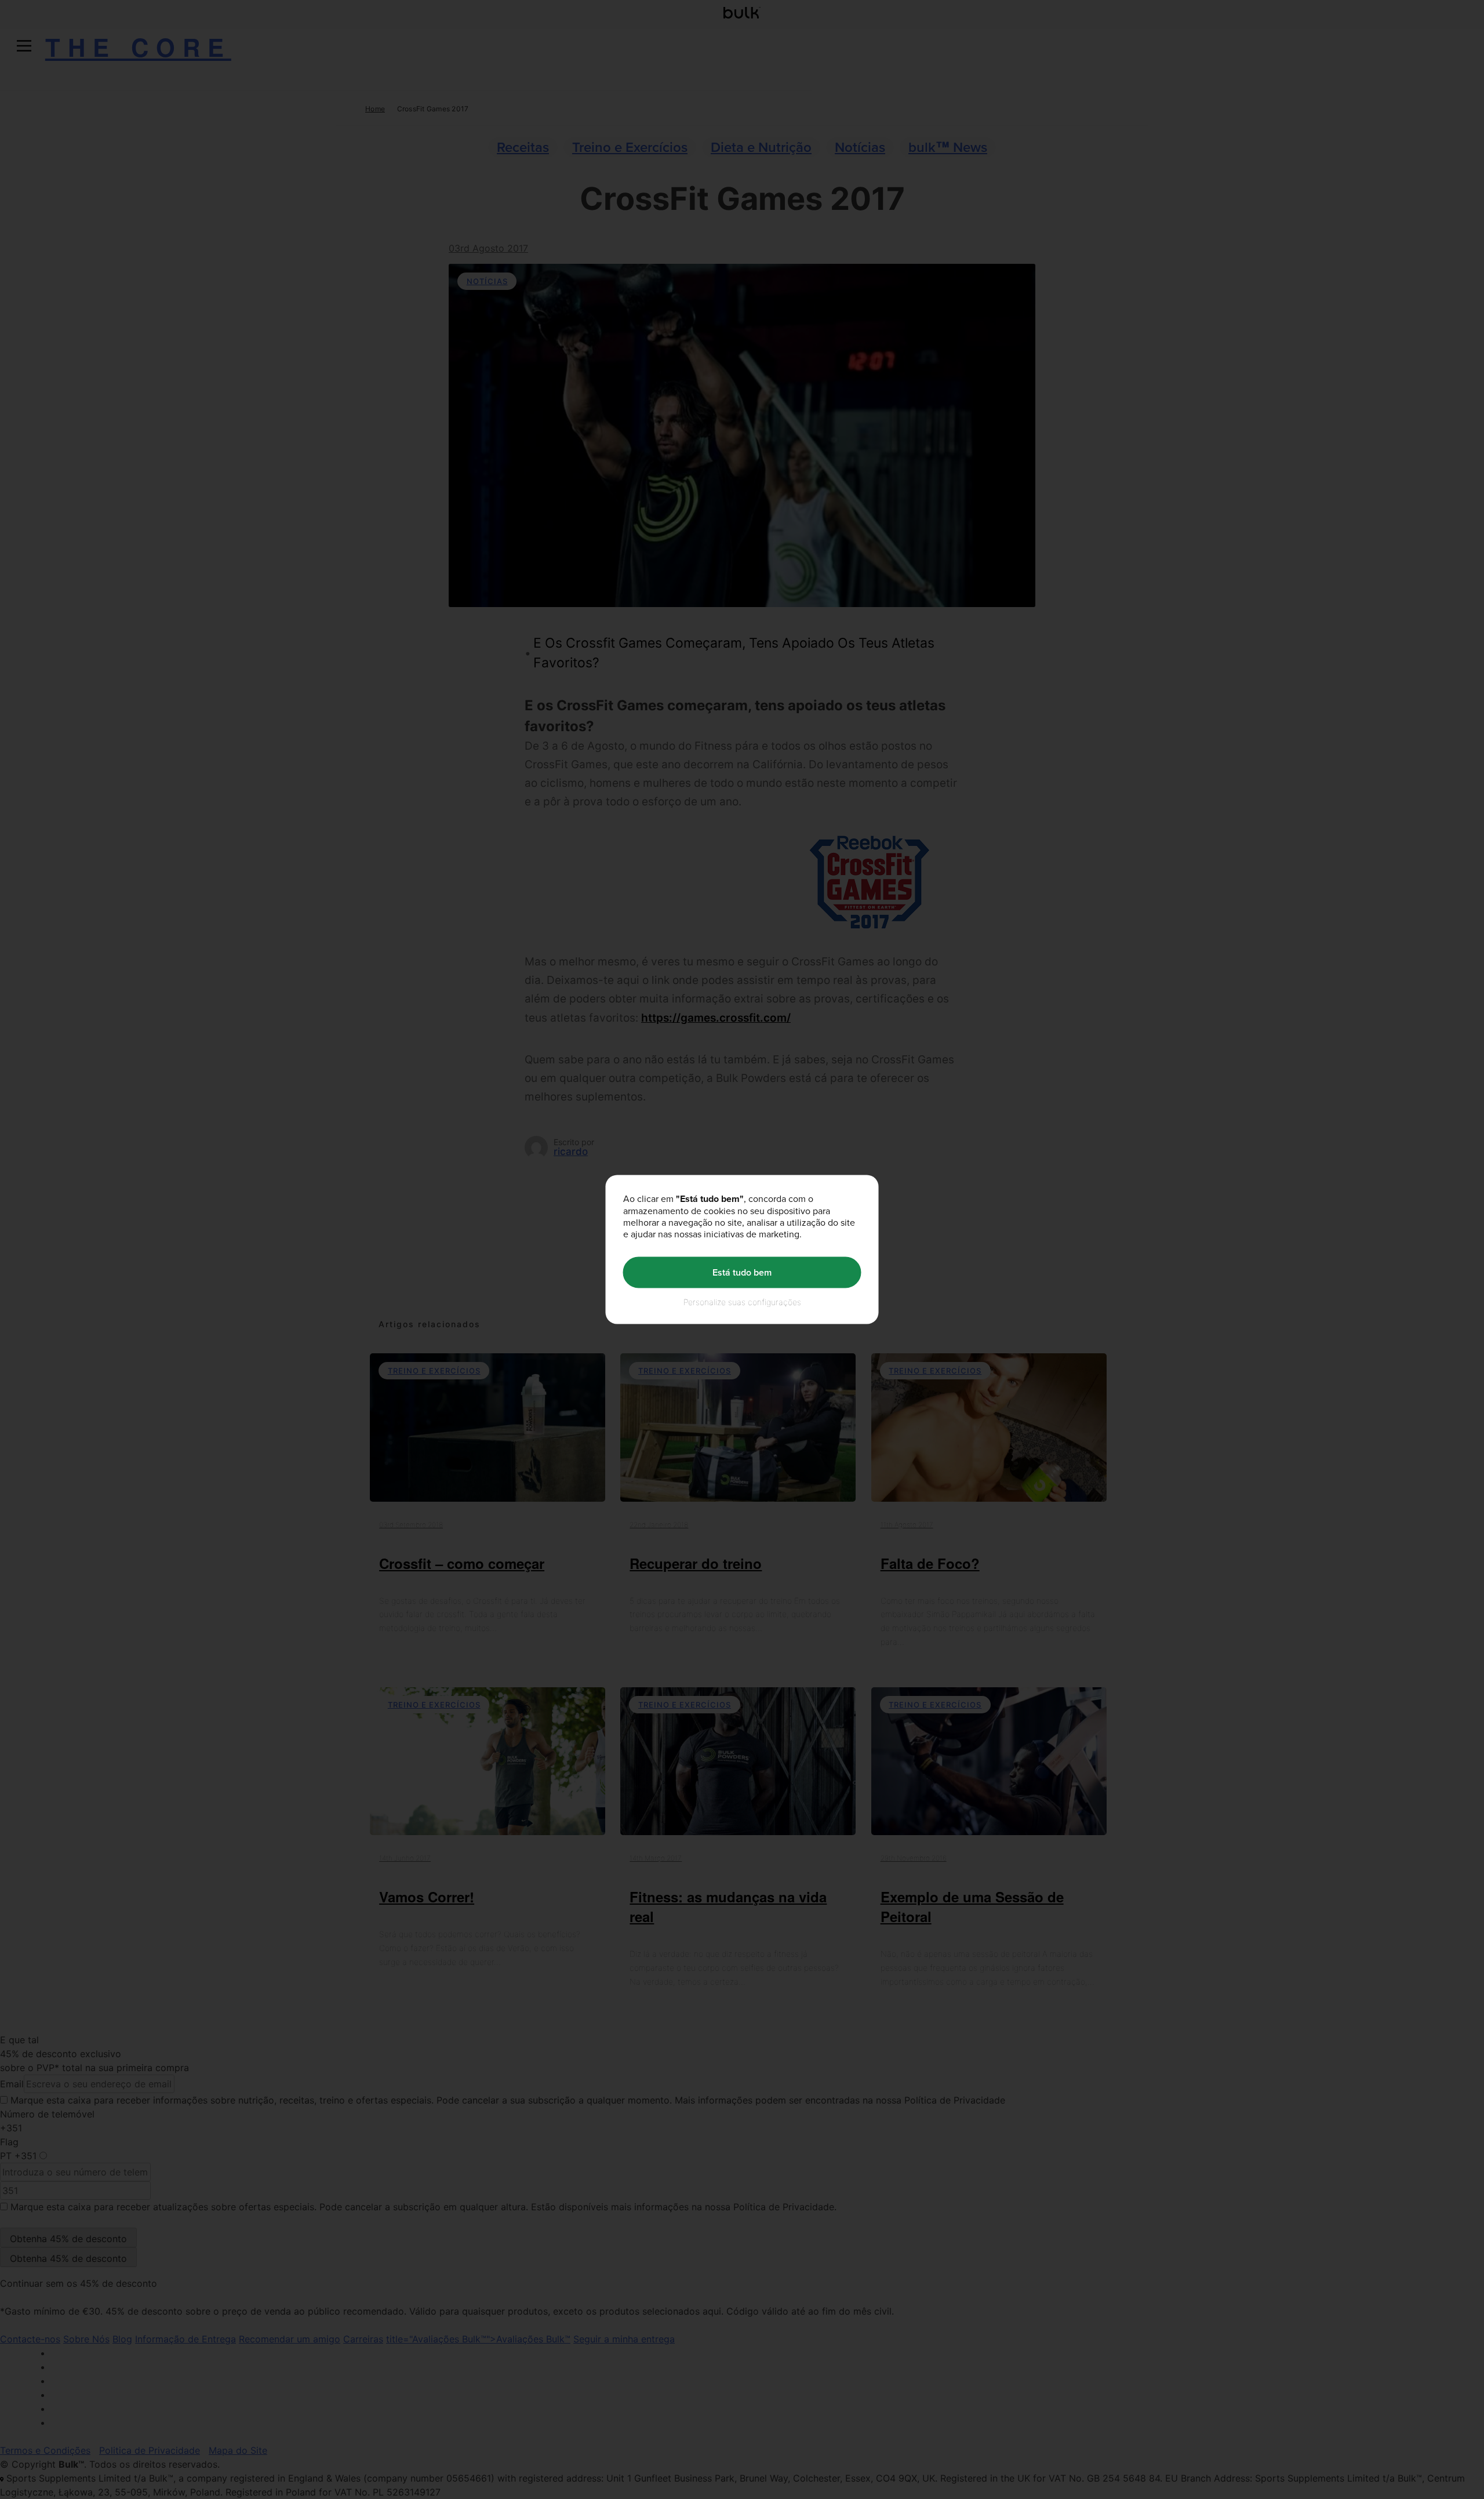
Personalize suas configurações (742, 1301)
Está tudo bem (742, 1272)
